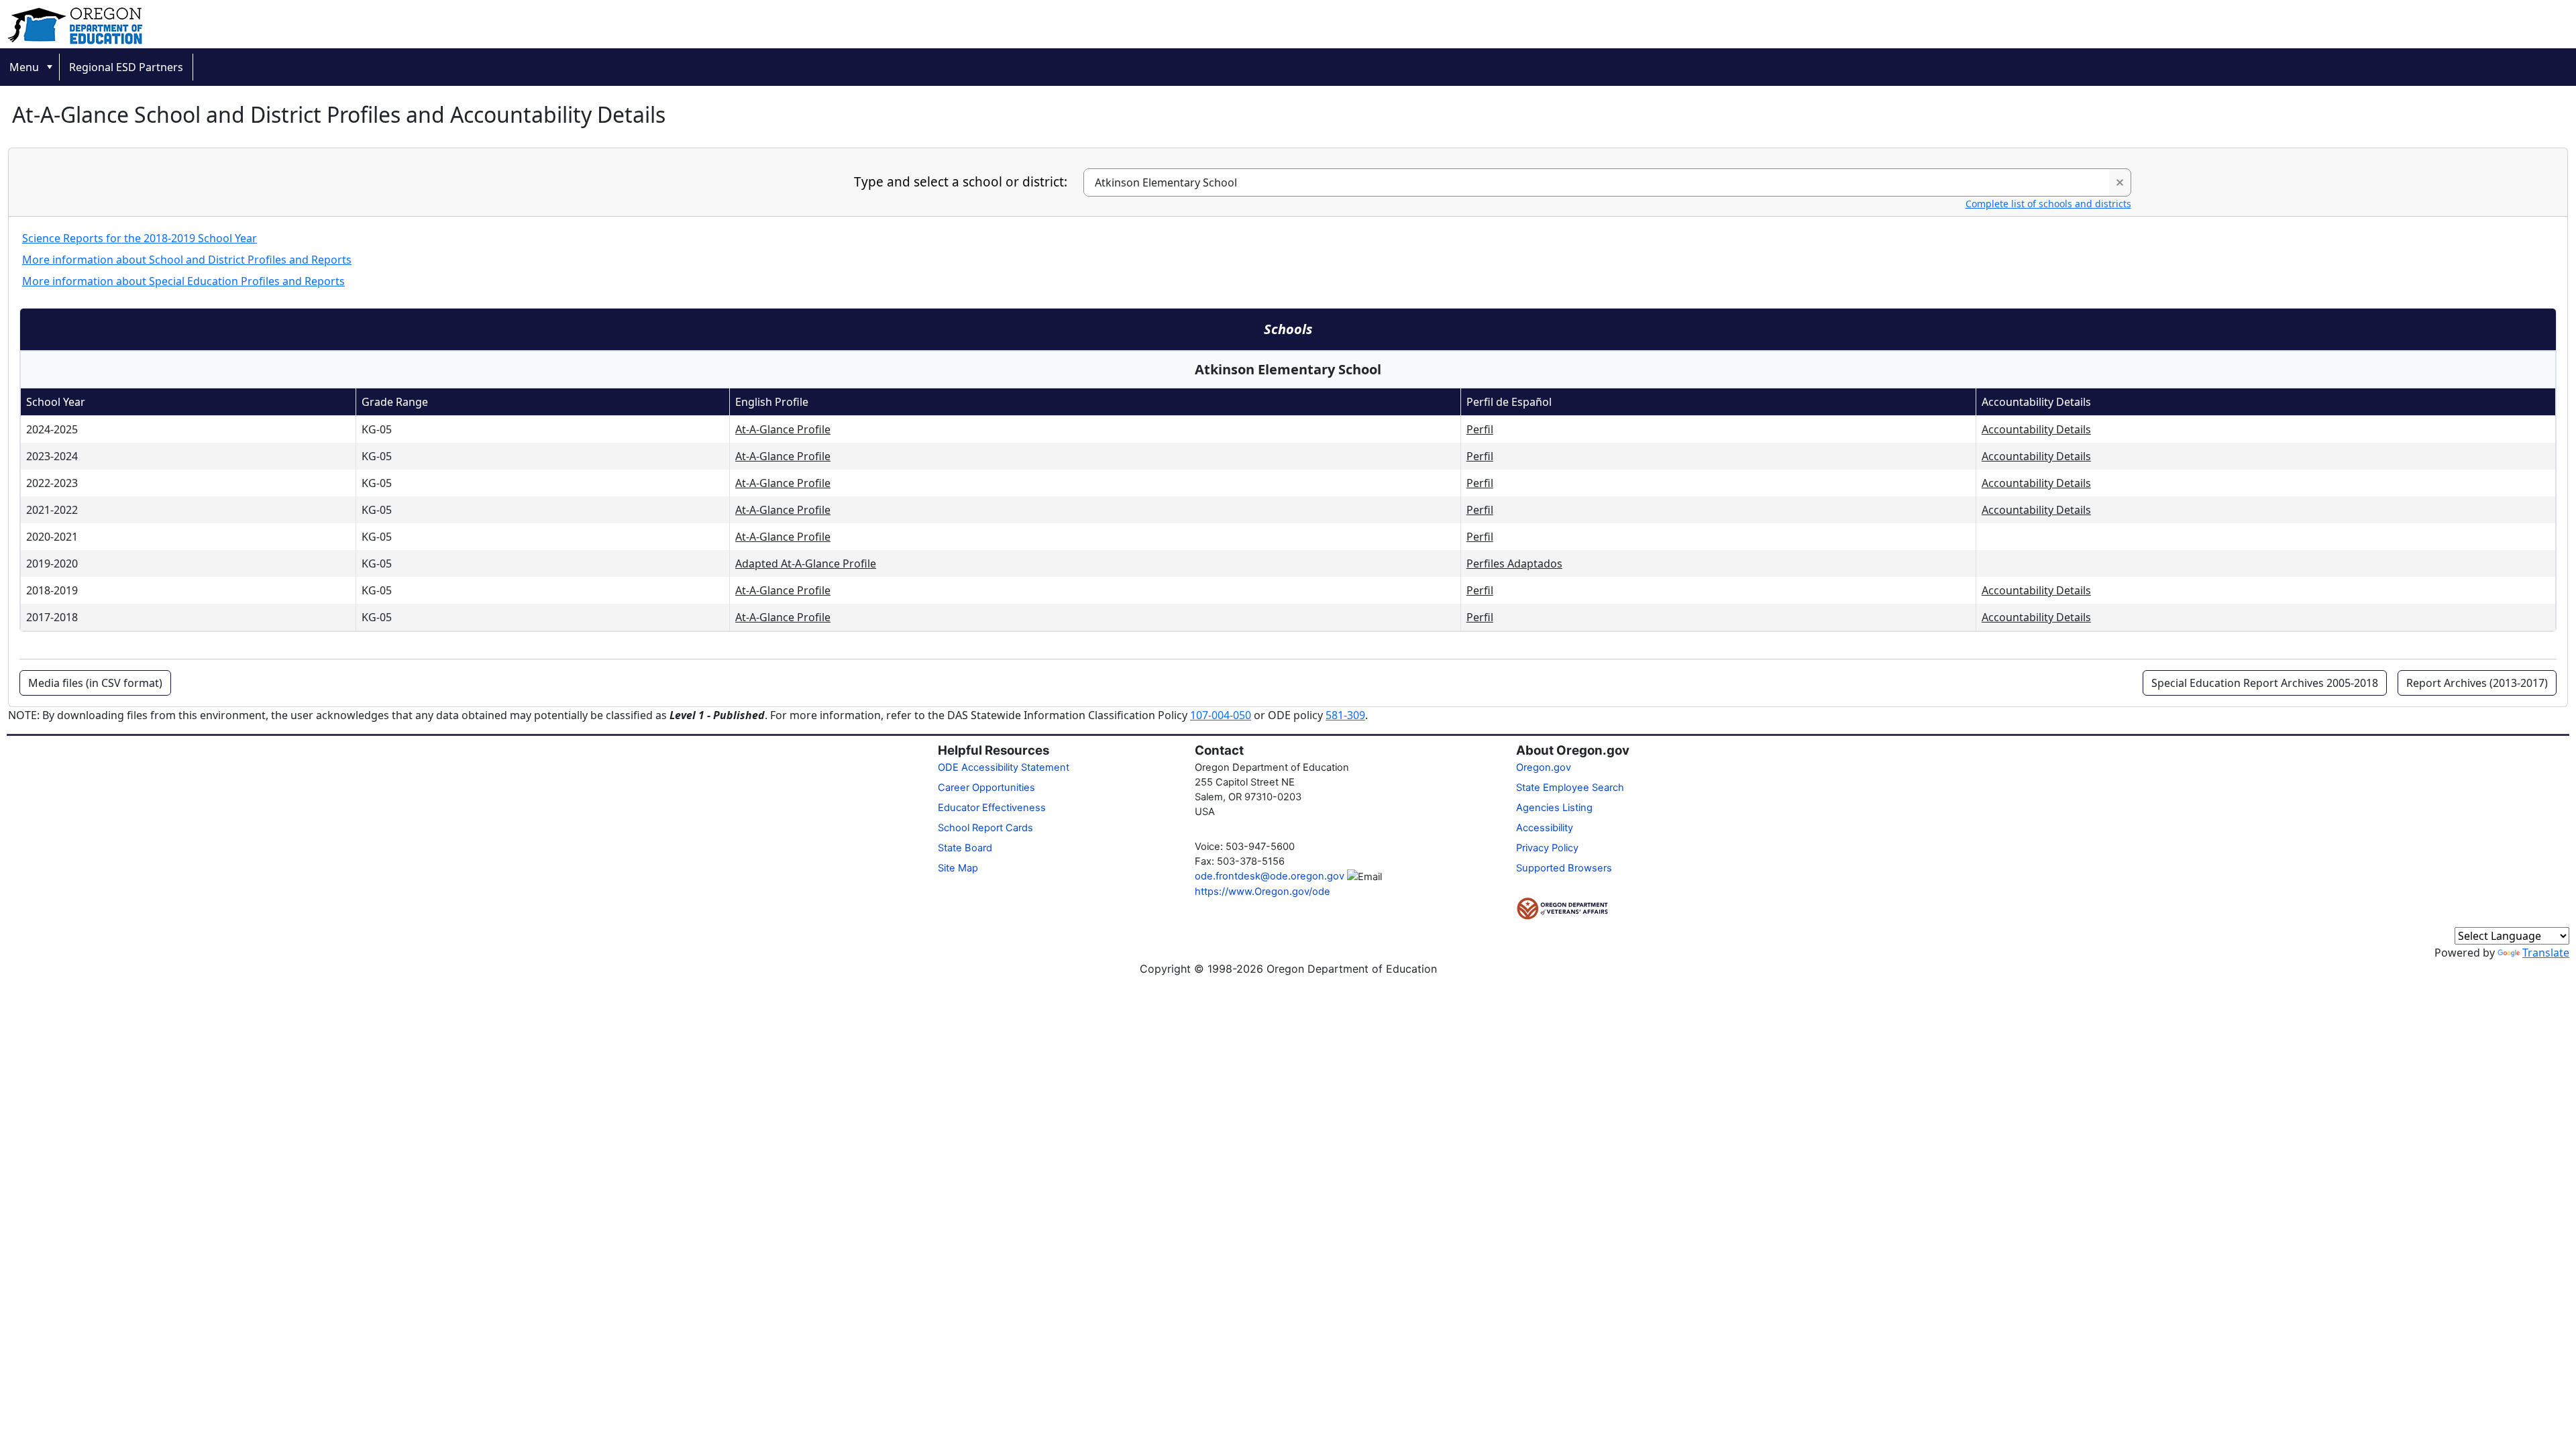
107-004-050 (1221, 715)
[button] (2120, 182)
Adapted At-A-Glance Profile (806, 563)
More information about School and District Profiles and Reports (187, 260)
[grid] (1288, 509)
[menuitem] (30, 67)
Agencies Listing (1554, 808)
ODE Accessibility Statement (1004, 767)
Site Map (958, 868)
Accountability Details (2036, 429)
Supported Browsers (1564, 868)
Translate (2546, 953)
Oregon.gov (1544, 767)
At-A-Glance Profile (783, 429)
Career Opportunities (986, 788)
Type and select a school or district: (961, 182)
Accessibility (1545, 828)
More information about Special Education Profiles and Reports (183, 281)
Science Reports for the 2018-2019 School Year (140, 238)
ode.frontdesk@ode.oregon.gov (1270, 876)
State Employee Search (1570, 788)
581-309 (1345, 715)
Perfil (1480, 429)
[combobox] (1597, 182)
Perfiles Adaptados (1514, 563)
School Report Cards (985, 828)
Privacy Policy (1547, 848)
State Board (965, 848)
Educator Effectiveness (992, 808)
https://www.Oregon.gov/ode (1263, 892)
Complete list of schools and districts (2048, 204)
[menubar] (1288, 67)
